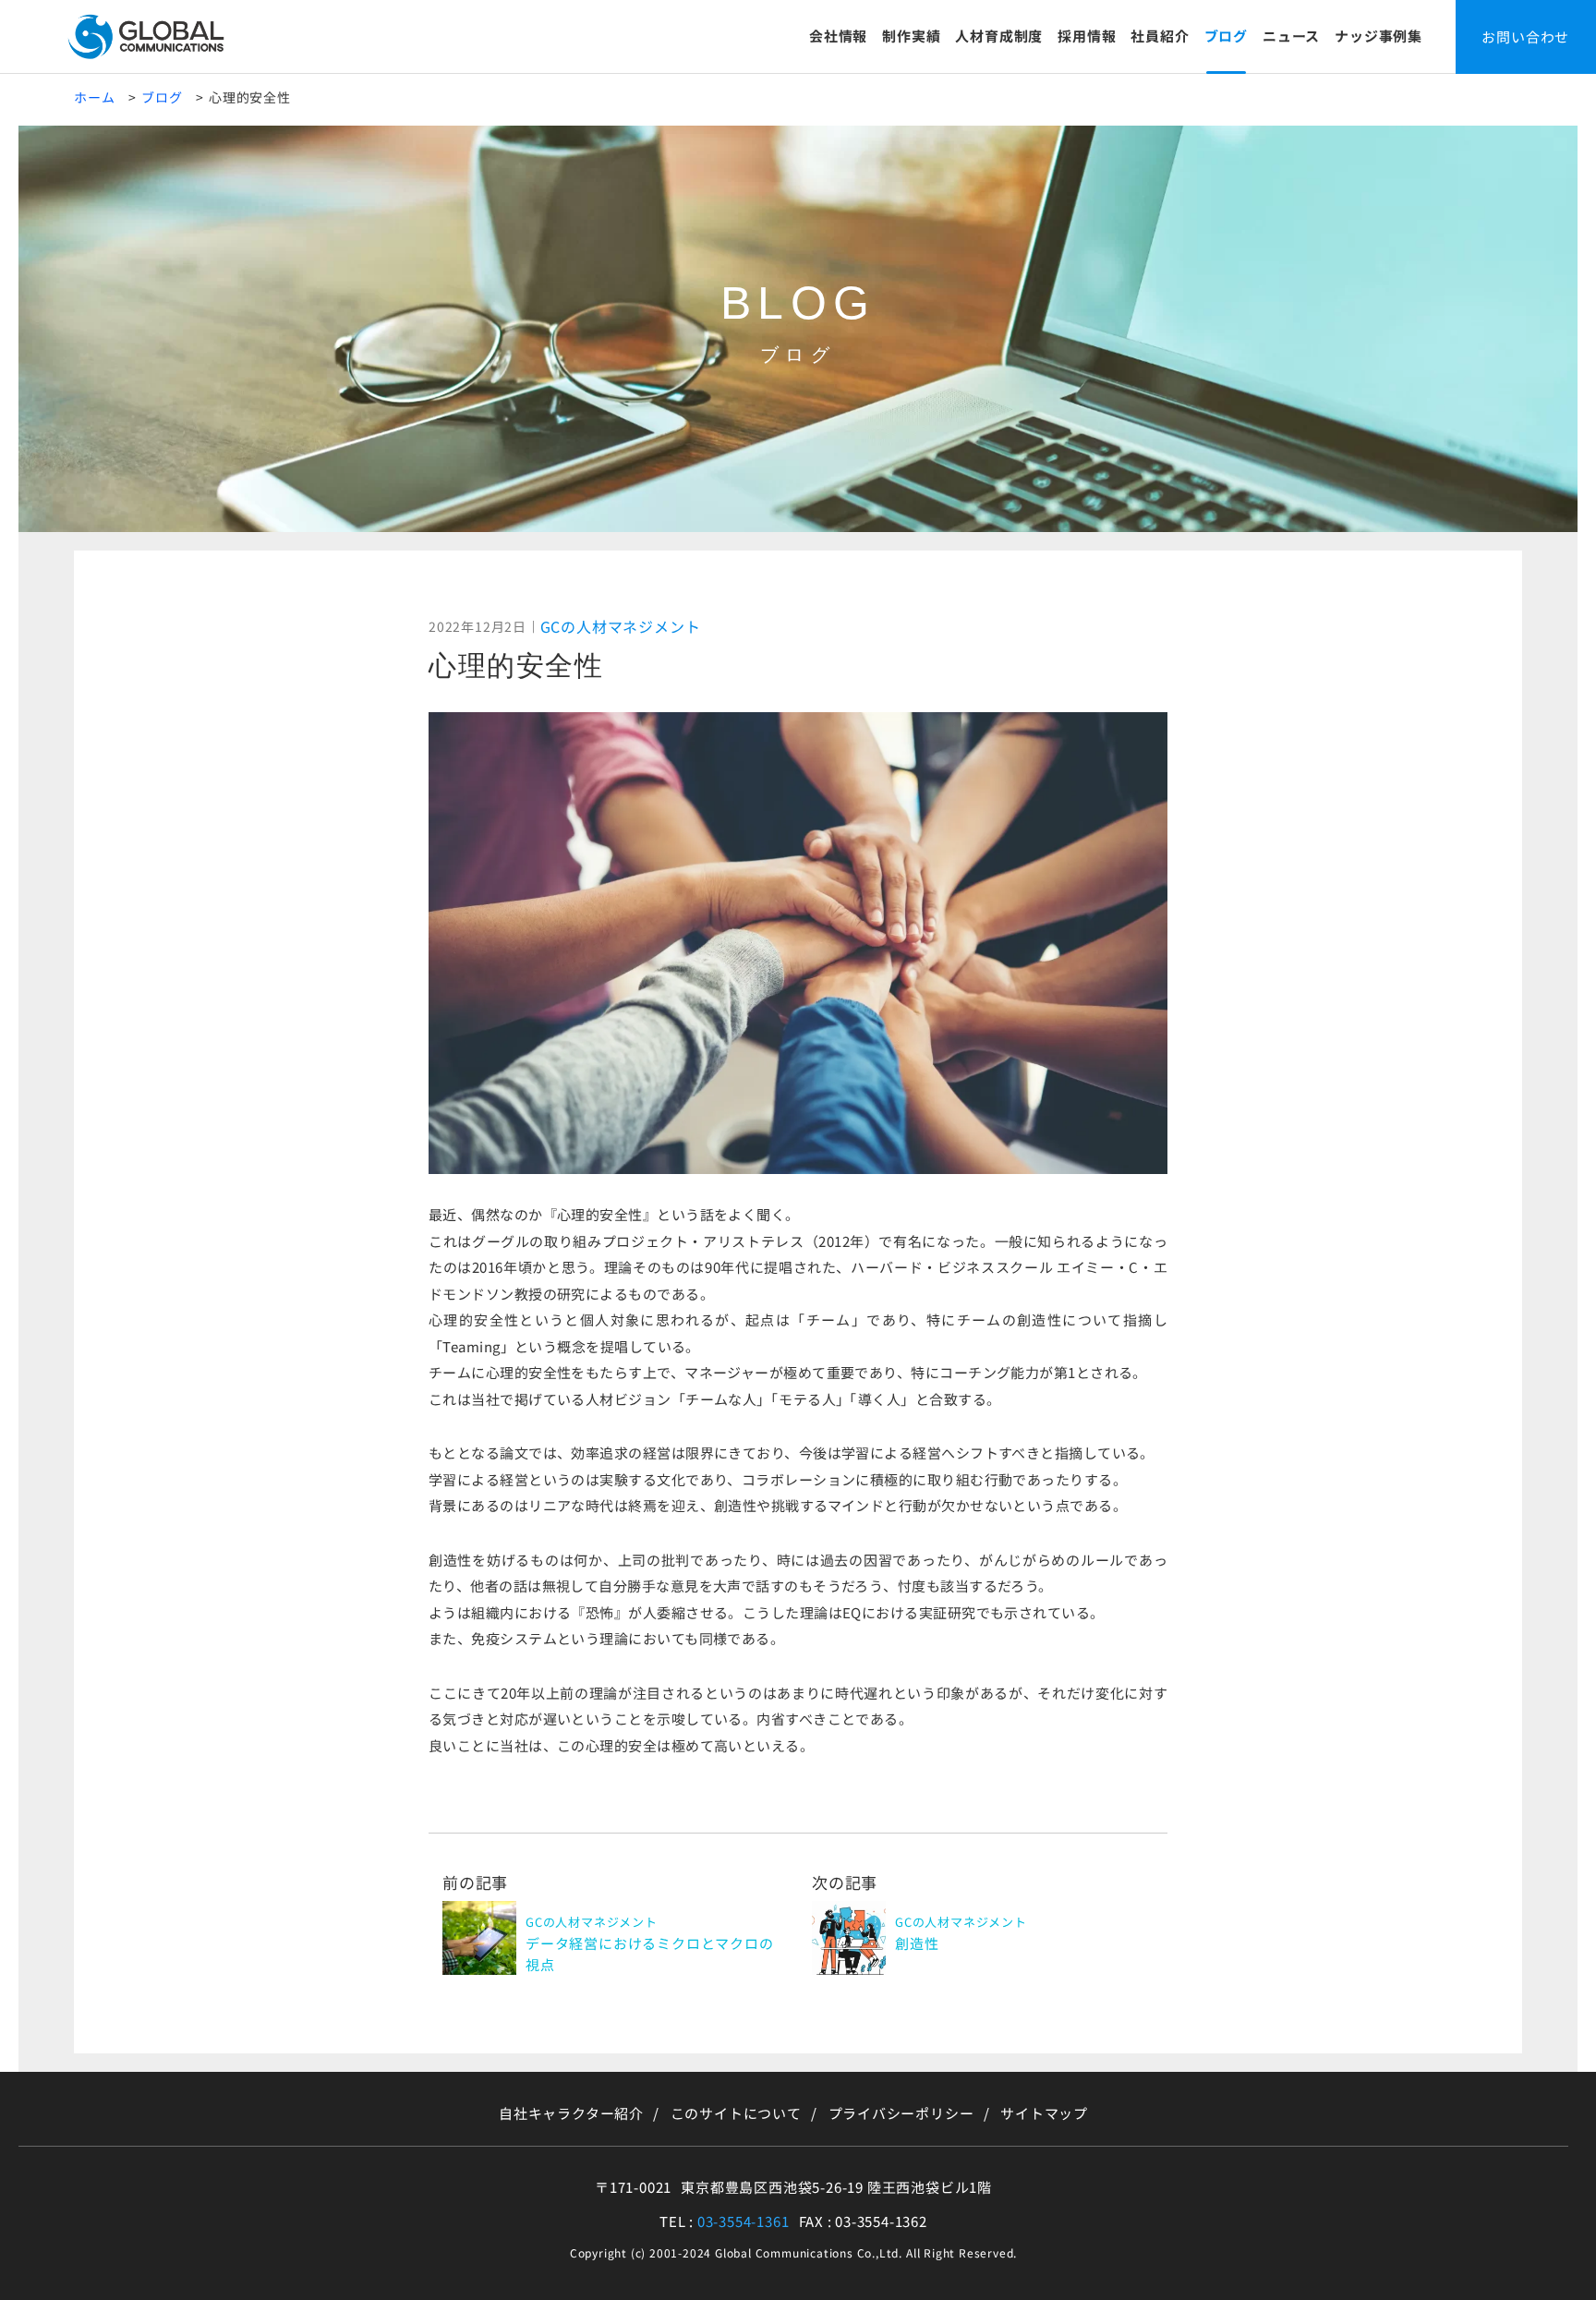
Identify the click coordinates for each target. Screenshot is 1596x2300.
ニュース (1291, 36)
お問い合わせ (1525, 36)
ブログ (1226, 36)
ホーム (94, 97)
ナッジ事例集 (1378, 36)
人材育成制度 (999, 36)
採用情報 (1087, 36)
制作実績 (911, 36)
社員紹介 (1160, 36)
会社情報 (838, 36)
